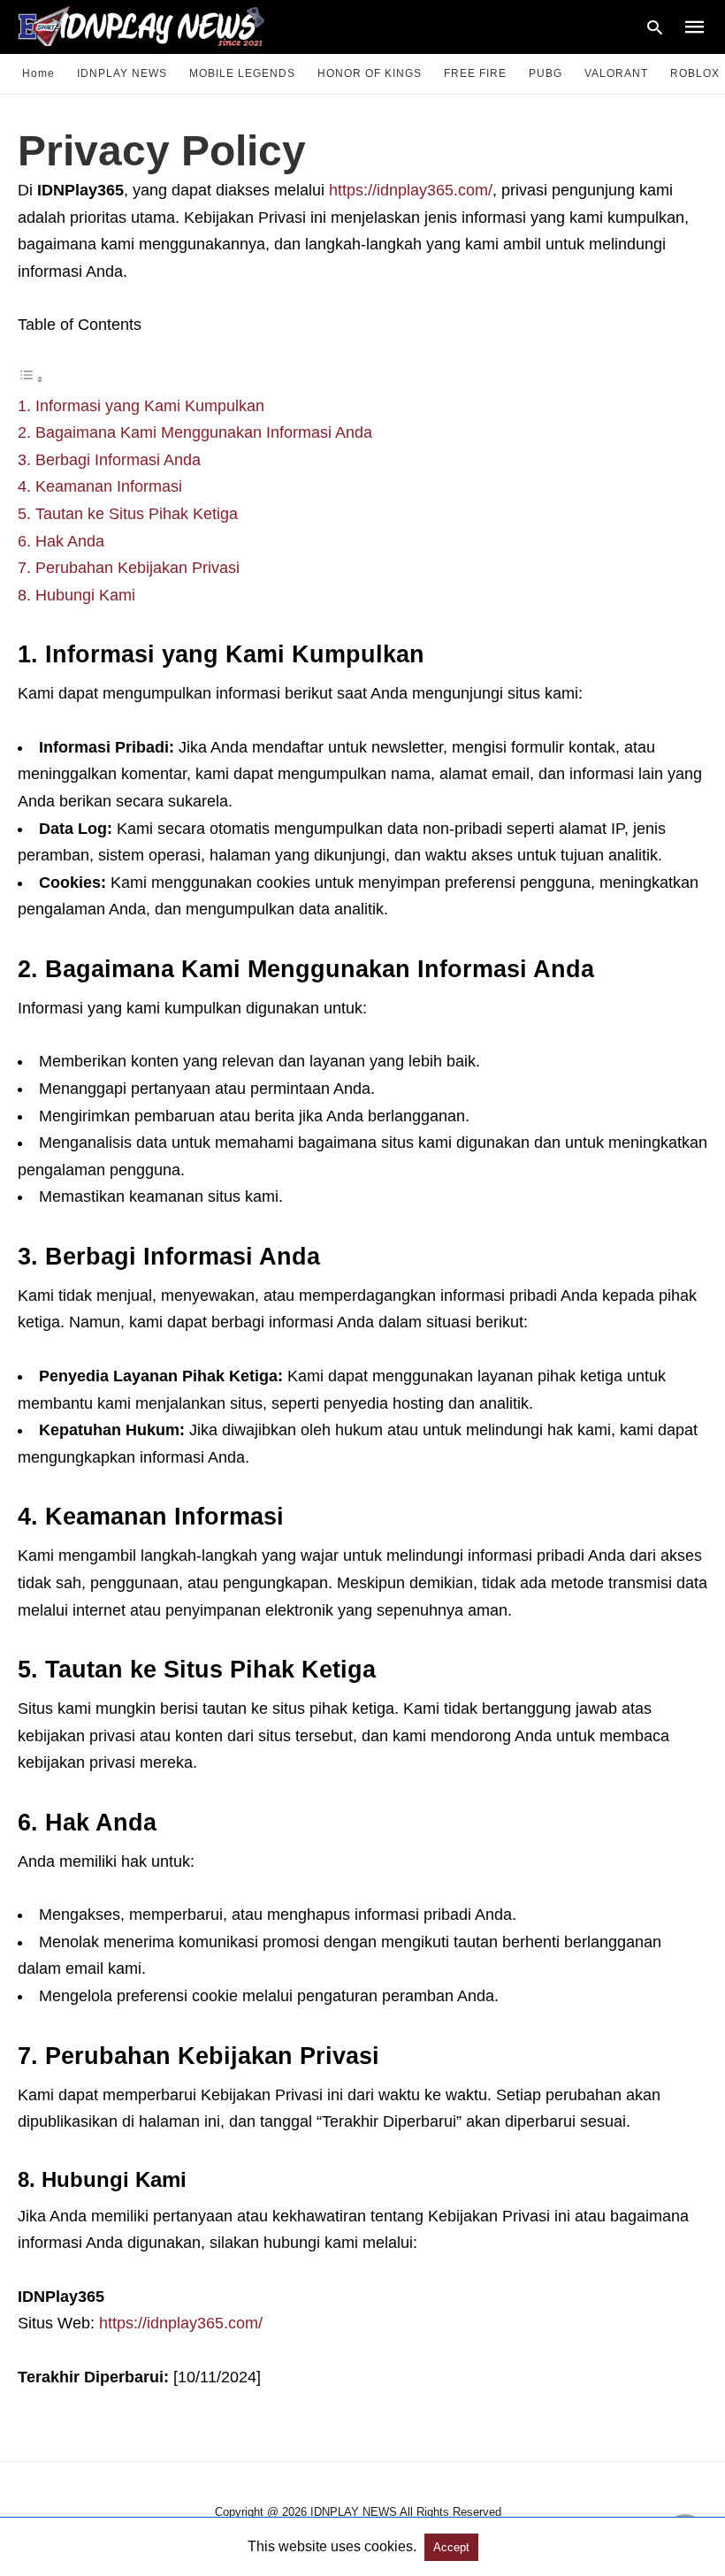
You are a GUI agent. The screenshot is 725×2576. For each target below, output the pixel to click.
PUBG (546, 73)
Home (38, 73)
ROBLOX (695, 73)
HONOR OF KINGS (370, 73)
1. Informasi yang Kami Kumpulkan (141, 406)
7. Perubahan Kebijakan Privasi (129, 568)
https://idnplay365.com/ (411, 190)
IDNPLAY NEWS (122, 73)
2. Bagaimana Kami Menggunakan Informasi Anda (195, 432)
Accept (451, 2547)
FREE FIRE (475, 73)
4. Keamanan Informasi (100, 486)
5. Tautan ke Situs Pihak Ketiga (128, 514)
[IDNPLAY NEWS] (158, 25)
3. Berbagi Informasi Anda (109, 460)
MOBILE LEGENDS (242, 73)
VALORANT (616, 73)
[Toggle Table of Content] (31, 378)
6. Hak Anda (61, 541)
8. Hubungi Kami (76, 595)
